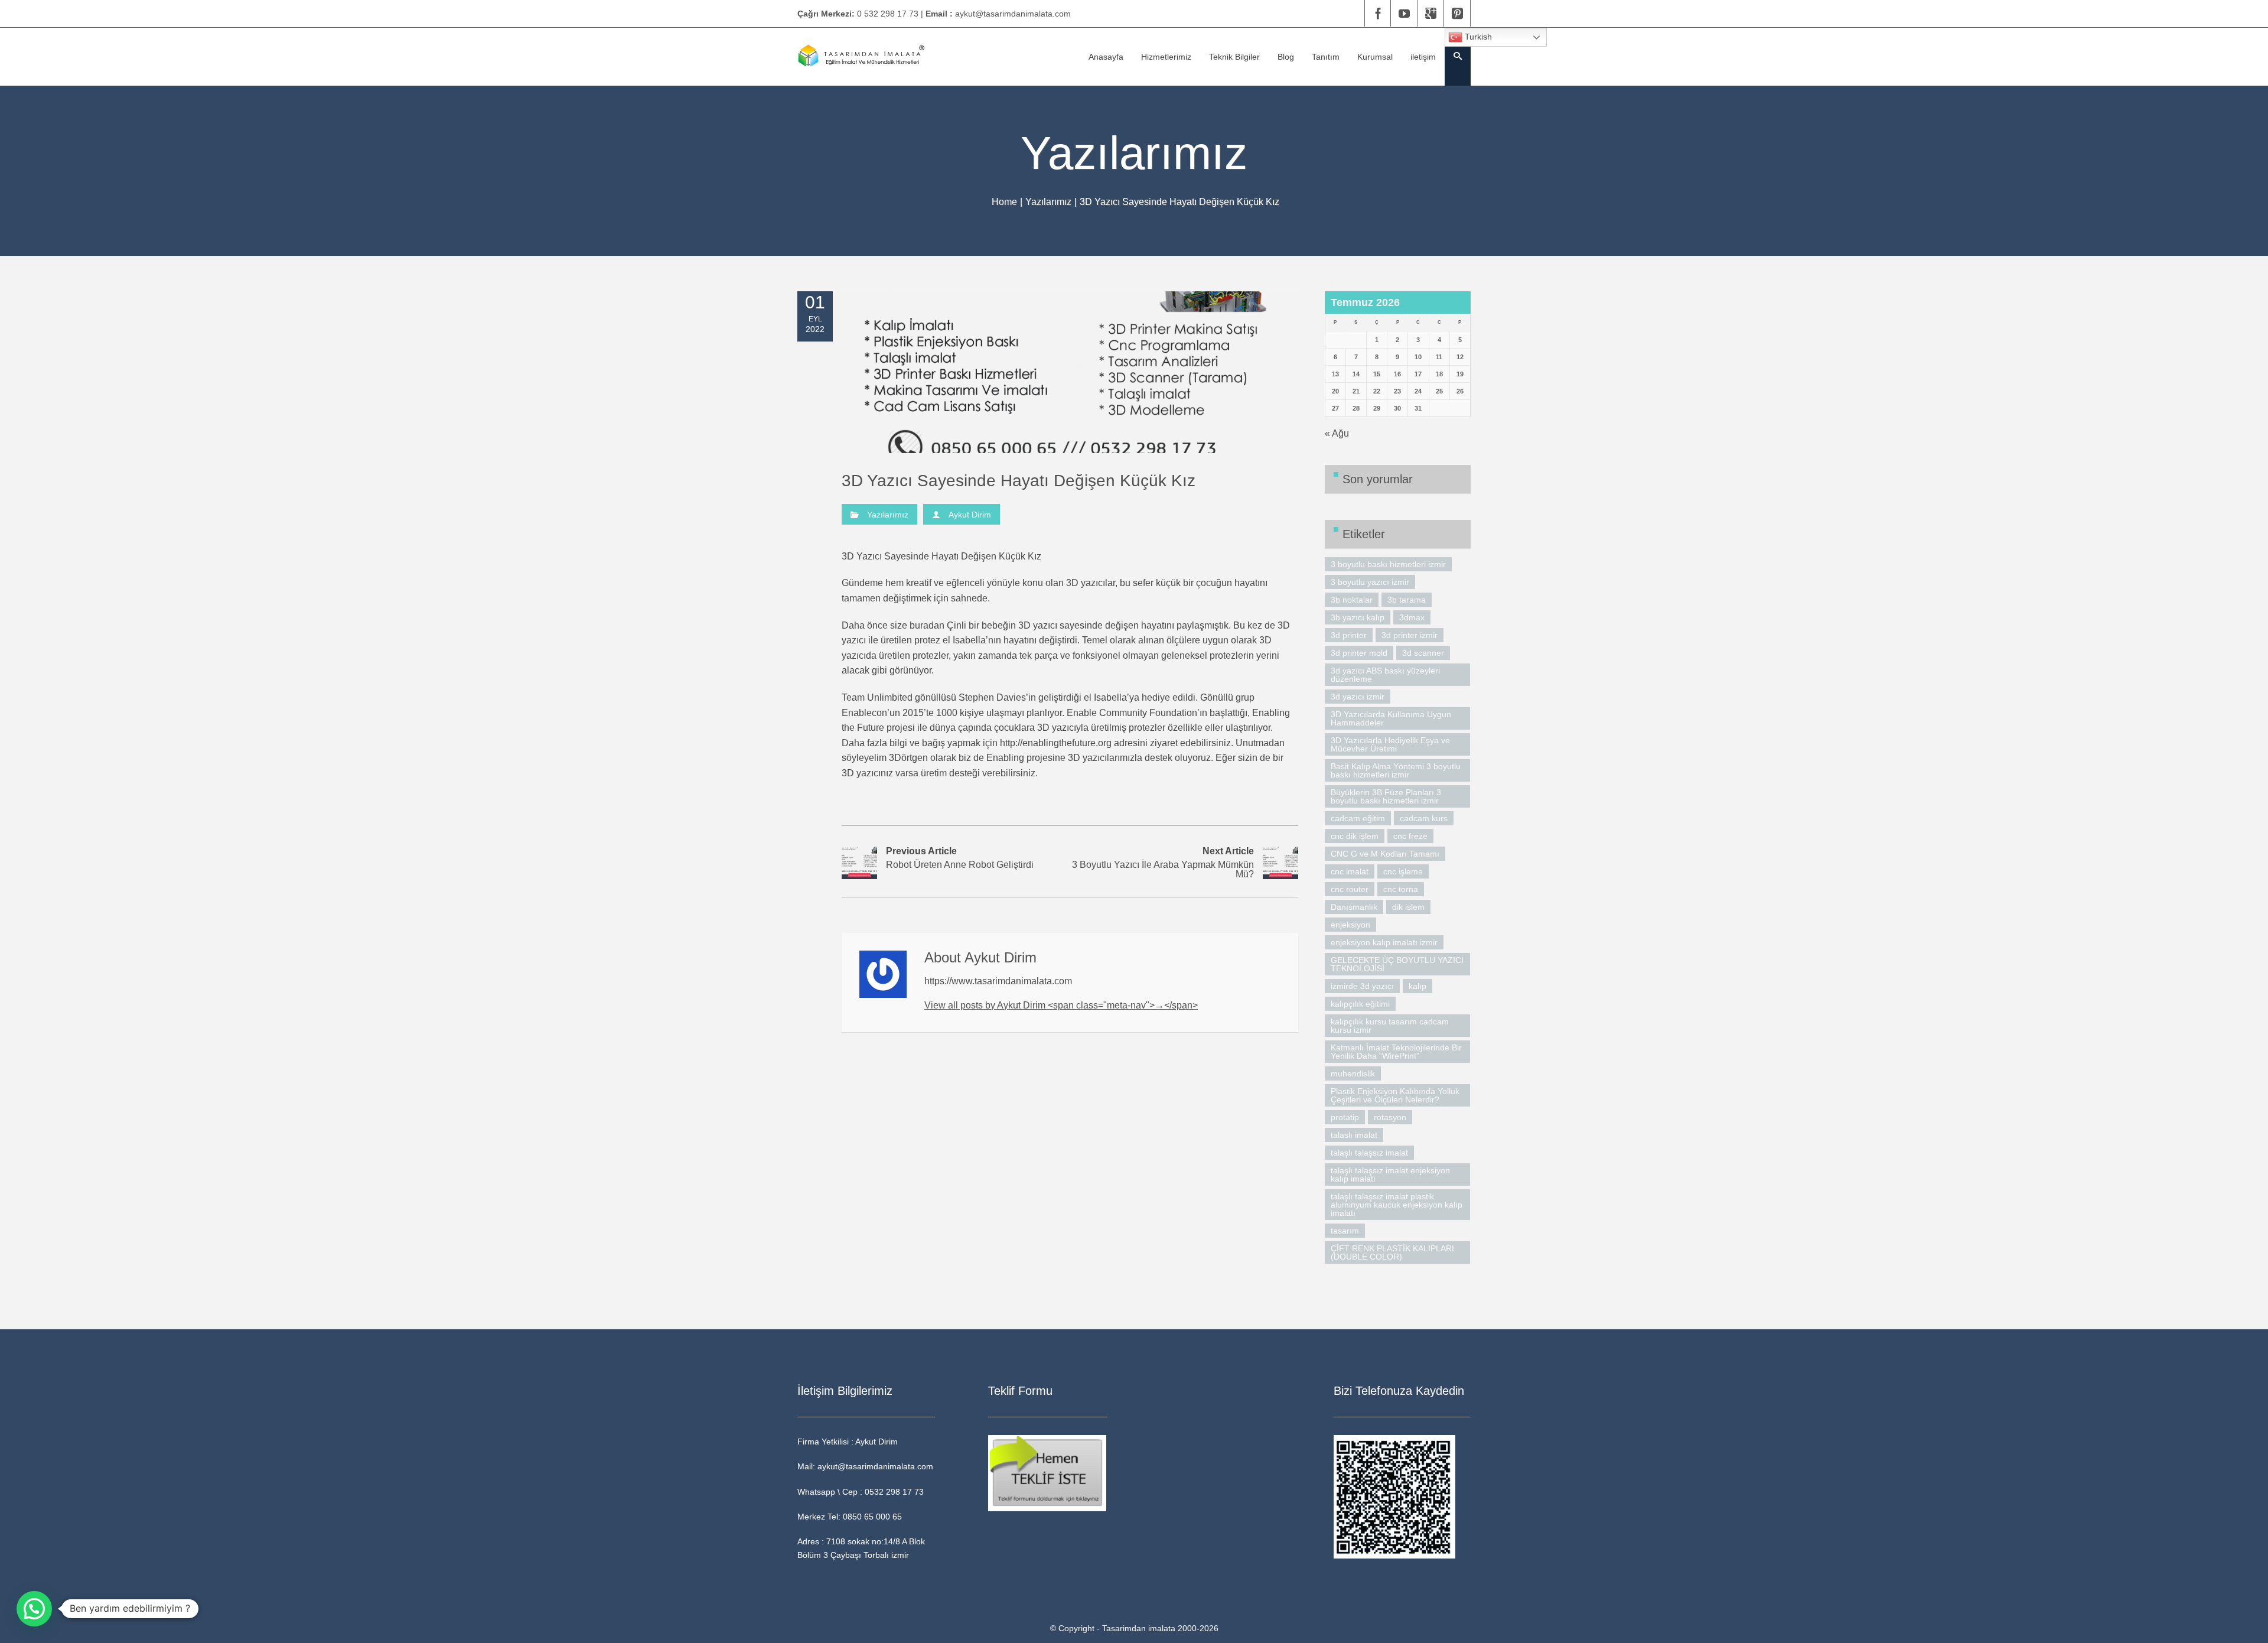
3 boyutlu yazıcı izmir (1370, 582)
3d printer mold (1359, 653)
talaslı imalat (1354, 1135)
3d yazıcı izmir (1358, 697)
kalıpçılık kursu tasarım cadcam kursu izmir (1390, 1026)
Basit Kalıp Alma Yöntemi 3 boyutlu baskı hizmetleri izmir (1396, 770)
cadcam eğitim (1358, 818)
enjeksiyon (1350, 925)
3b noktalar (1352, 600)
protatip (1345, 1117)
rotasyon (1390, 1117)
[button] (34, 1609)
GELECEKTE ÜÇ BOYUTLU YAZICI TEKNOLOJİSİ (1397, 964)
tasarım (1345, 1231)
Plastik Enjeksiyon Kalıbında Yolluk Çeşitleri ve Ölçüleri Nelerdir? (1395, 1095)
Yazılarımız (1048, 202)
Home (1004, 202)
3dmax (1412, 617)
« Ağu (1337, 433)
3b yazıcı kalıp (1358, 617)
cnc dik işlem (1355, 836)
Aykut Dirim (970, 515)
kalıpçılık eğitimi (1360, 1004)
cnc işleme (1403, 871)
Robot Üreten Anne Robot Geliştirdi (960, 858)
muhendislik (1353, 1073)
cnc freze (1410, 836)
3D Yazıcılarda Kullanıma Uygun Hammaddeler (1391, 718)
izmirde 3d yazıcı (1362, 986)
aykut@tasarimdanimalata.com (1013, 14)
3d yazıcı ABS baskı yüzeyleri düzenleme (1385, 675)
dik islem (1408, 907)
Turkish (1477, 37)
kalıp (1417, 986)
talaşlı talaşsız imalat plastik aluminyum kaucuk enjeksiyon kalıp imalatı (1397, 1205)
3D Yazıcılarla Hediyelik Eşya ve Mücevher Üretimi (1390, 744)
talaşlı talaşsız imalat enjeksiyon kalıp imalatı (1390, 1174)
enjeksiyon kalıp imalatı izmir (1384, 942)
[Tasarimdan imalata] (861, 56)
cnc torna (1401, 889)
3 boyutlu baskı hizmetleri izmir (1388, 564)
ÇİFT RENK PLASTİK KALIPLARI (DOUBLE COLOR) (1392, 1252)
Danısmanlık (1354, 907)
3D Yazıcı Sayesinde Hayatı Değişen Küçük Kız (1019, 481)
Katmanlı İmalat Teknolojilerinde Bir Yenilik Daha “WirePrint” (1396, 1052)
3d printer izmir (1410, 635)
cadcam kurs (1424, 818)
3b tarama (1407, 600)
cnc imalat (1350, 871)
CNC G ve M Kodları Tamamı (1385, 854)
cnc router (1350, 889)
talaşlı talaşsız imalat (1369, 1153)
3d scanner (1423, 653)
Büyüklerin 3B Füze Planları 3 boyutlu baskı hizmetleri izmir (1386, 796)
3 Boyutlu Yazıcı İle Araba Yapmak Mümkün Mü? (1163, 863)
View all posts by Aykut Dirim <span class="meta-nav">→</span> (1061, 1005)
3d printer (1349, 635)
